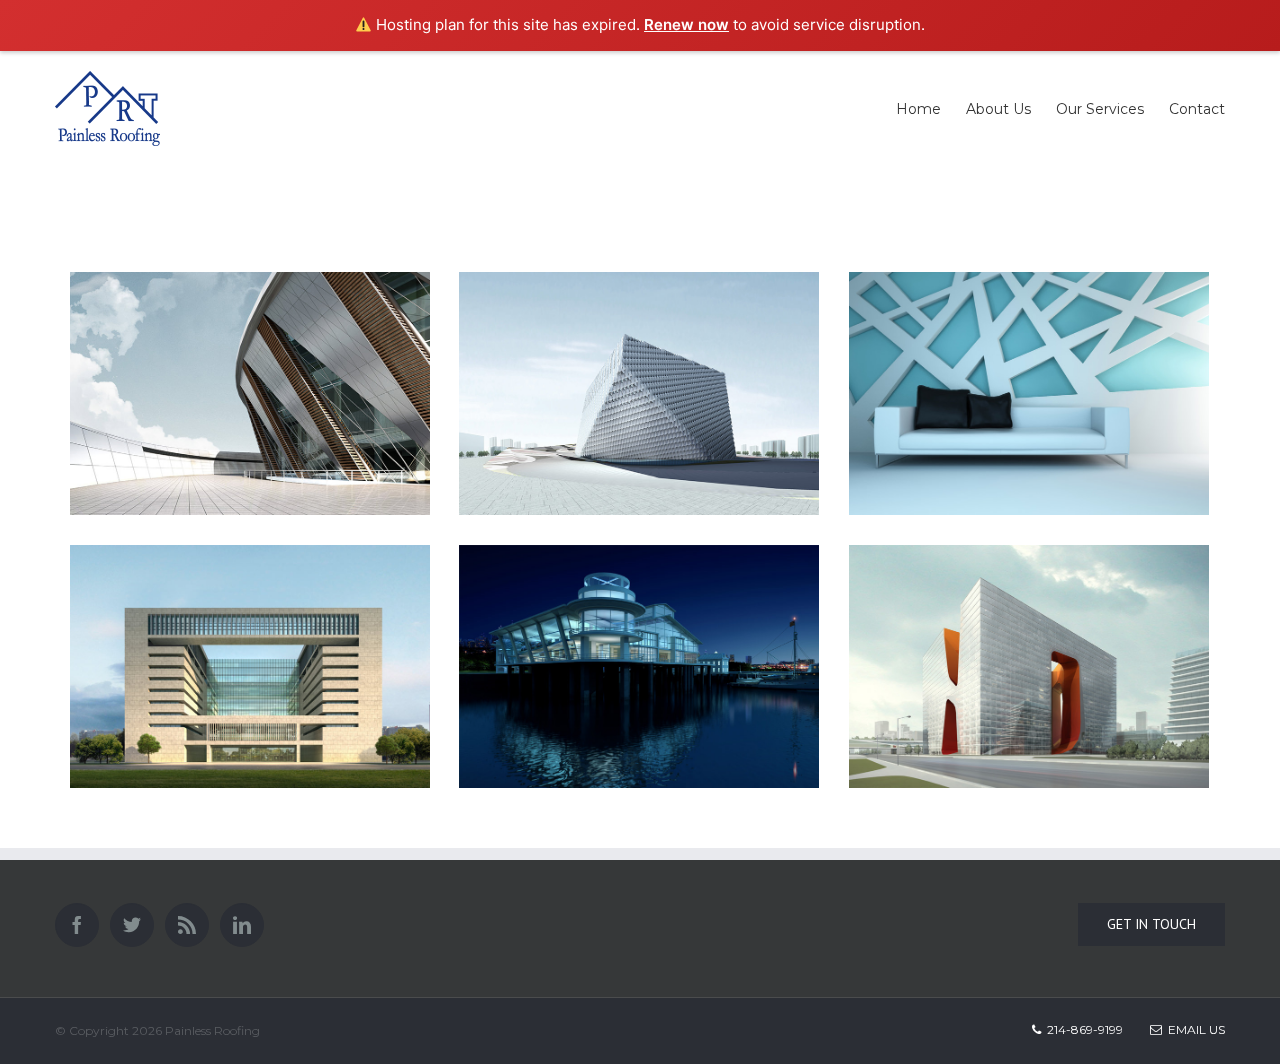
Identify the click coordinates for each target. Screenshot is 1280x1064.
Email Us (1193, 1029)
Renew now (686, 24)
